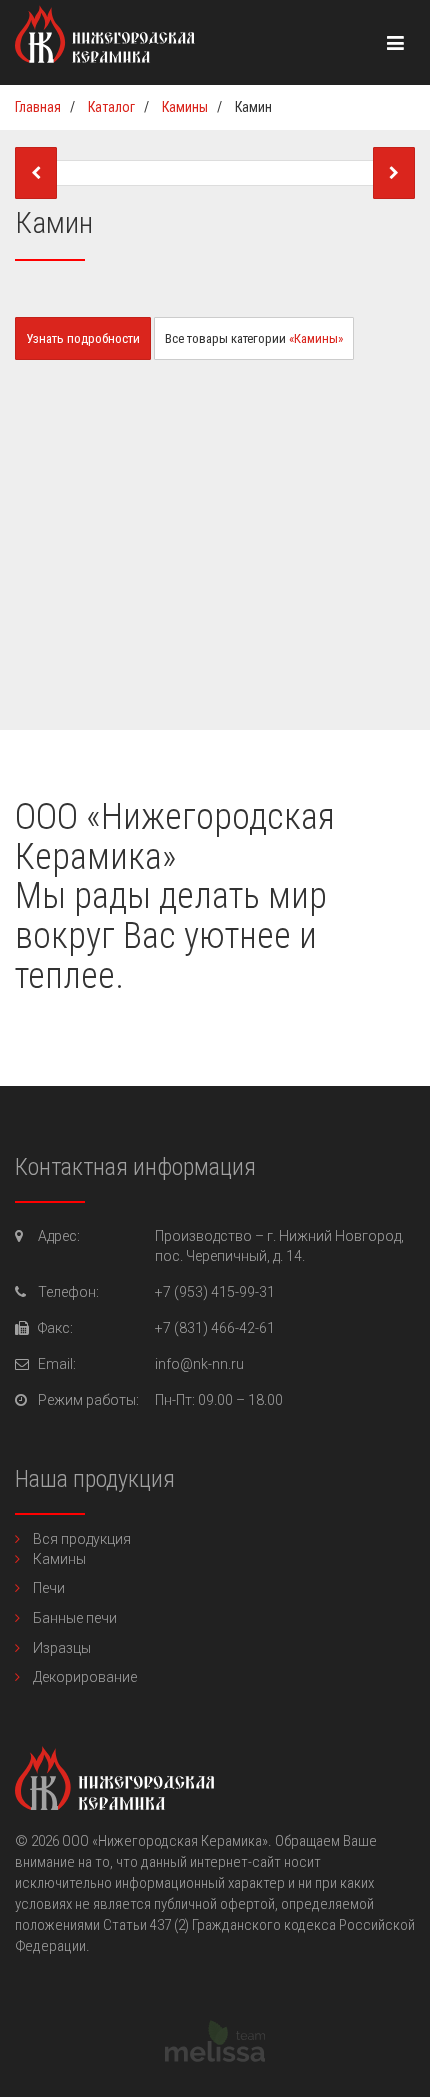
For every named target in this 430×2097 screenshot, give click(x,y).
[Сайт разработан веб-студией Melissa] (215, 2057)
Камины (59, 1559)
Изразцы (62, 1648)
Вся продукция (82, 1539)
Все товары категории (254, 338)
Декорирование (85, 1677)
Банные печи (75, 1618)
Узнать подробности (83, 338)
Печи (49, 1588)
